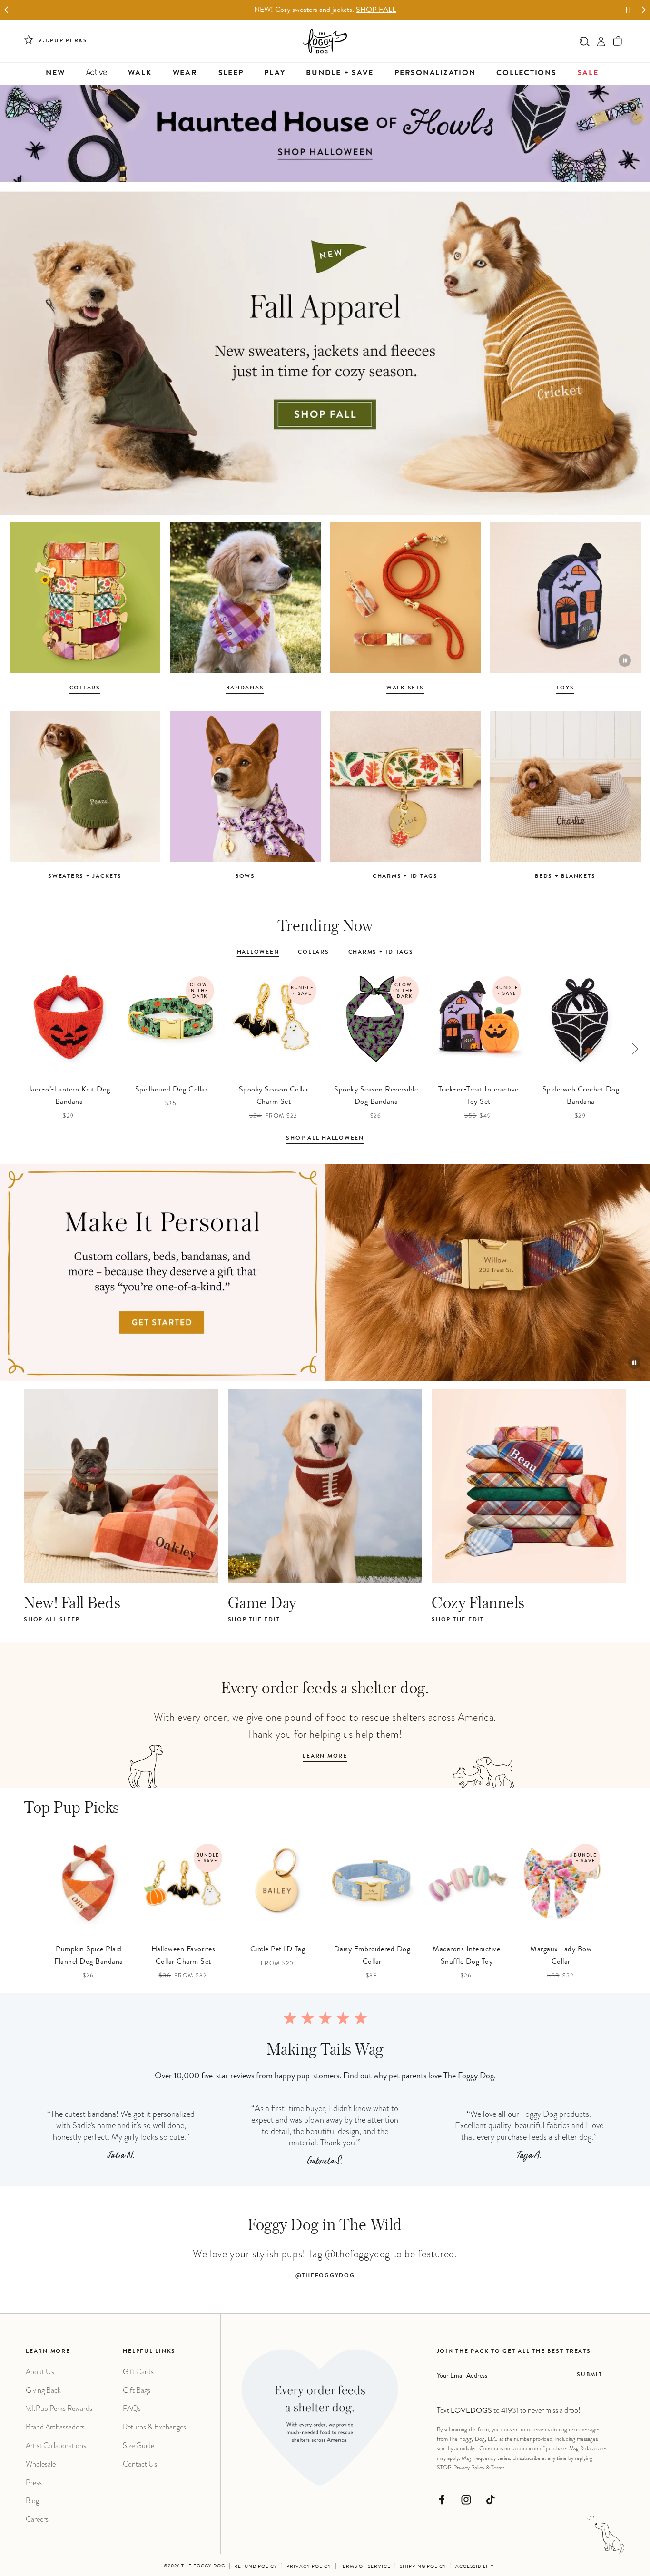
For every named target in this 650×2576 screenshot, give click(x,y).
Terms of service (365, 2567)
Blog (32, 2501)
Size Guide (138, 2445)
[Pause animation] (625, 660)
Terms (498, 2468)
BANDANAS (245, 688)
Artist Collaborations (56, 2445)
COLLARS (85, 688)
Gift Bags (137, 2390)
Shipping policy (423, 2567)
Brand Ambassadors (55, 2427)
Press (34, 2483)
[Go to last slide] (6, 10)
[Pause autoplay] (628, 10)
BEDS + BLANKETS (565, 877)
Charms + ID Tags (405, 877)
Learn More (325, 1757)
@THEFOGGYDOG (325, 2276)
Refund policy (256, 2567)
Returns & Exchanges (154, 2427)
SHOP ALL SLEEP (52, 1620)
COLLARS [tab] (313, 953)
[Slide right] (635, 1049)
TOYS (565, 688)
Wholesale (41, 2464)
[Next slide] (644, 10)
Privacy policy (309, 2567)
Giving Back (43, 2390)
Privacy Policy (469, 2468)
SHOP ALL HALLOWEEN (325, 1139)
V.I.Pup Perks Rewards (59, 2408)
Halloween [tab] (258, 953)
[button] (618, 41)
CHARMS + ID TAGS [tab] (381, 953)
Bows (245, 877)
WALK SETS (405, 688)
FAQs (132, 2408)
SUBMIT (590, 2375)
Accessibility (475, 2567)
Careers (37, 2519)
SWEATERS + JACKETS (85, 877)
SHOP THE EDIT (254, 1620)
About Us (40, 2372)
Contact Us (140, 2464)
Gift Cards (138, 2372)
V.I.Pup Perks (63, 41)
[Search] (585, 41)
